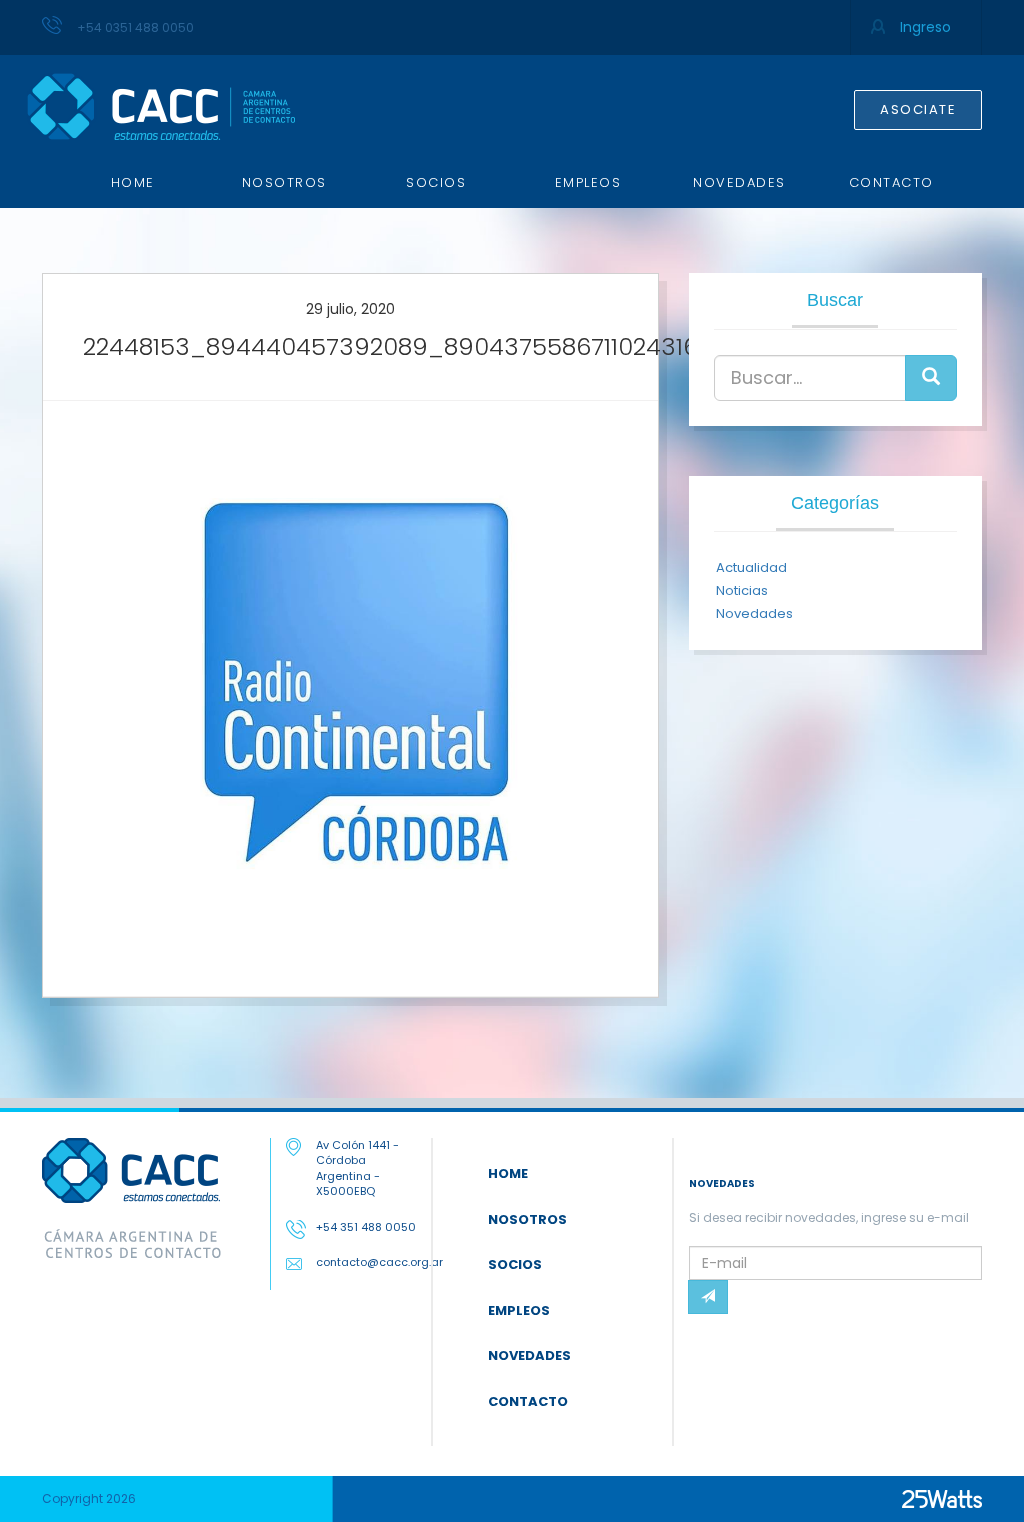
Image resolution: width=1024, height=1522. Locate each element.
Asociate (918, 109)
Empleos (588, 182)
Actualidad (751, 567)
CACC (161, 106)
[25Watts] (942, 1499)
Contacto (891, 182)
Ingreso (925, 27)
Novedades (739, 182)
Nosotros (284, 182)
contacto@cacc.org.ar (379, 1262)
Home (133, 182)
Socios (436, 182)
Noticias (742, 590)
